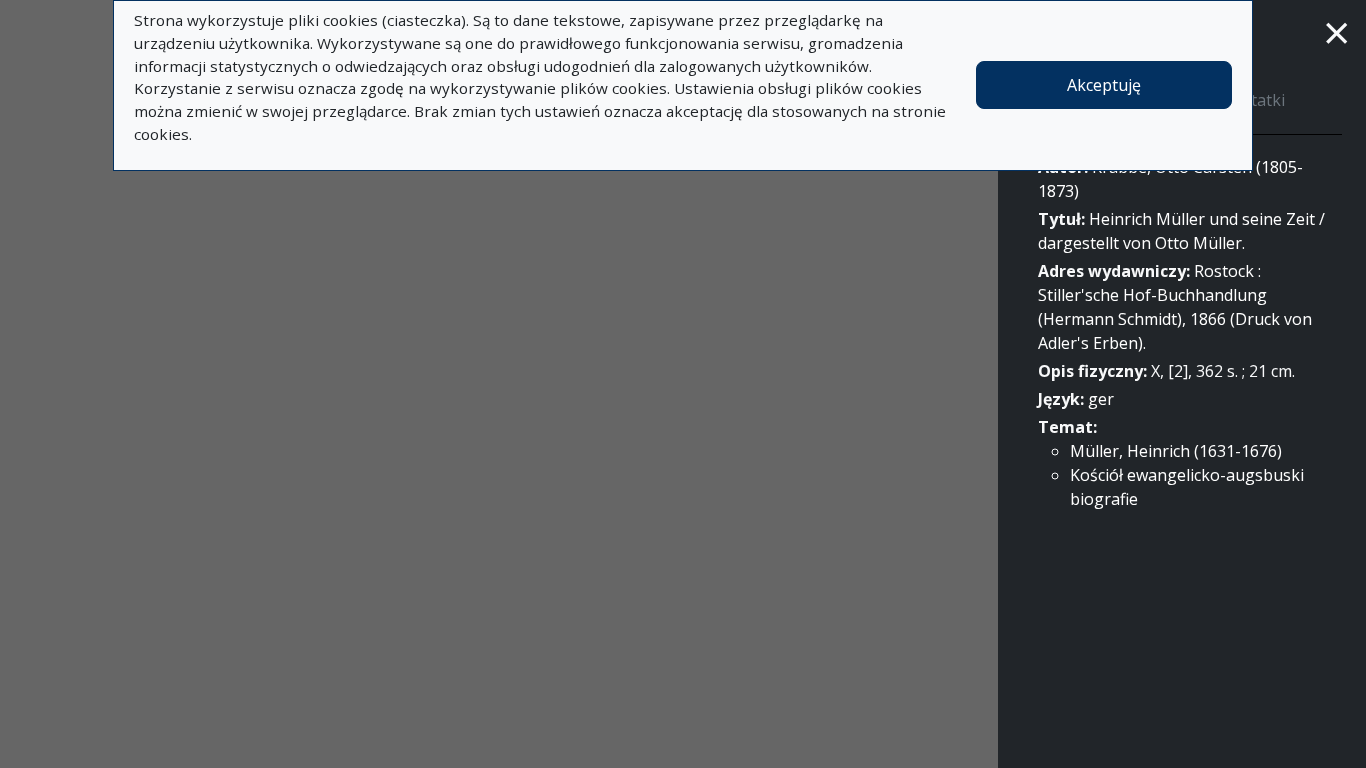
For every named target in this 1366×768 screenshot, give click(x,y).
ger (1101, 399)
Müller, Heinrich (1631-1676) (1176, 451)
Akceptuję (1104, 85)
